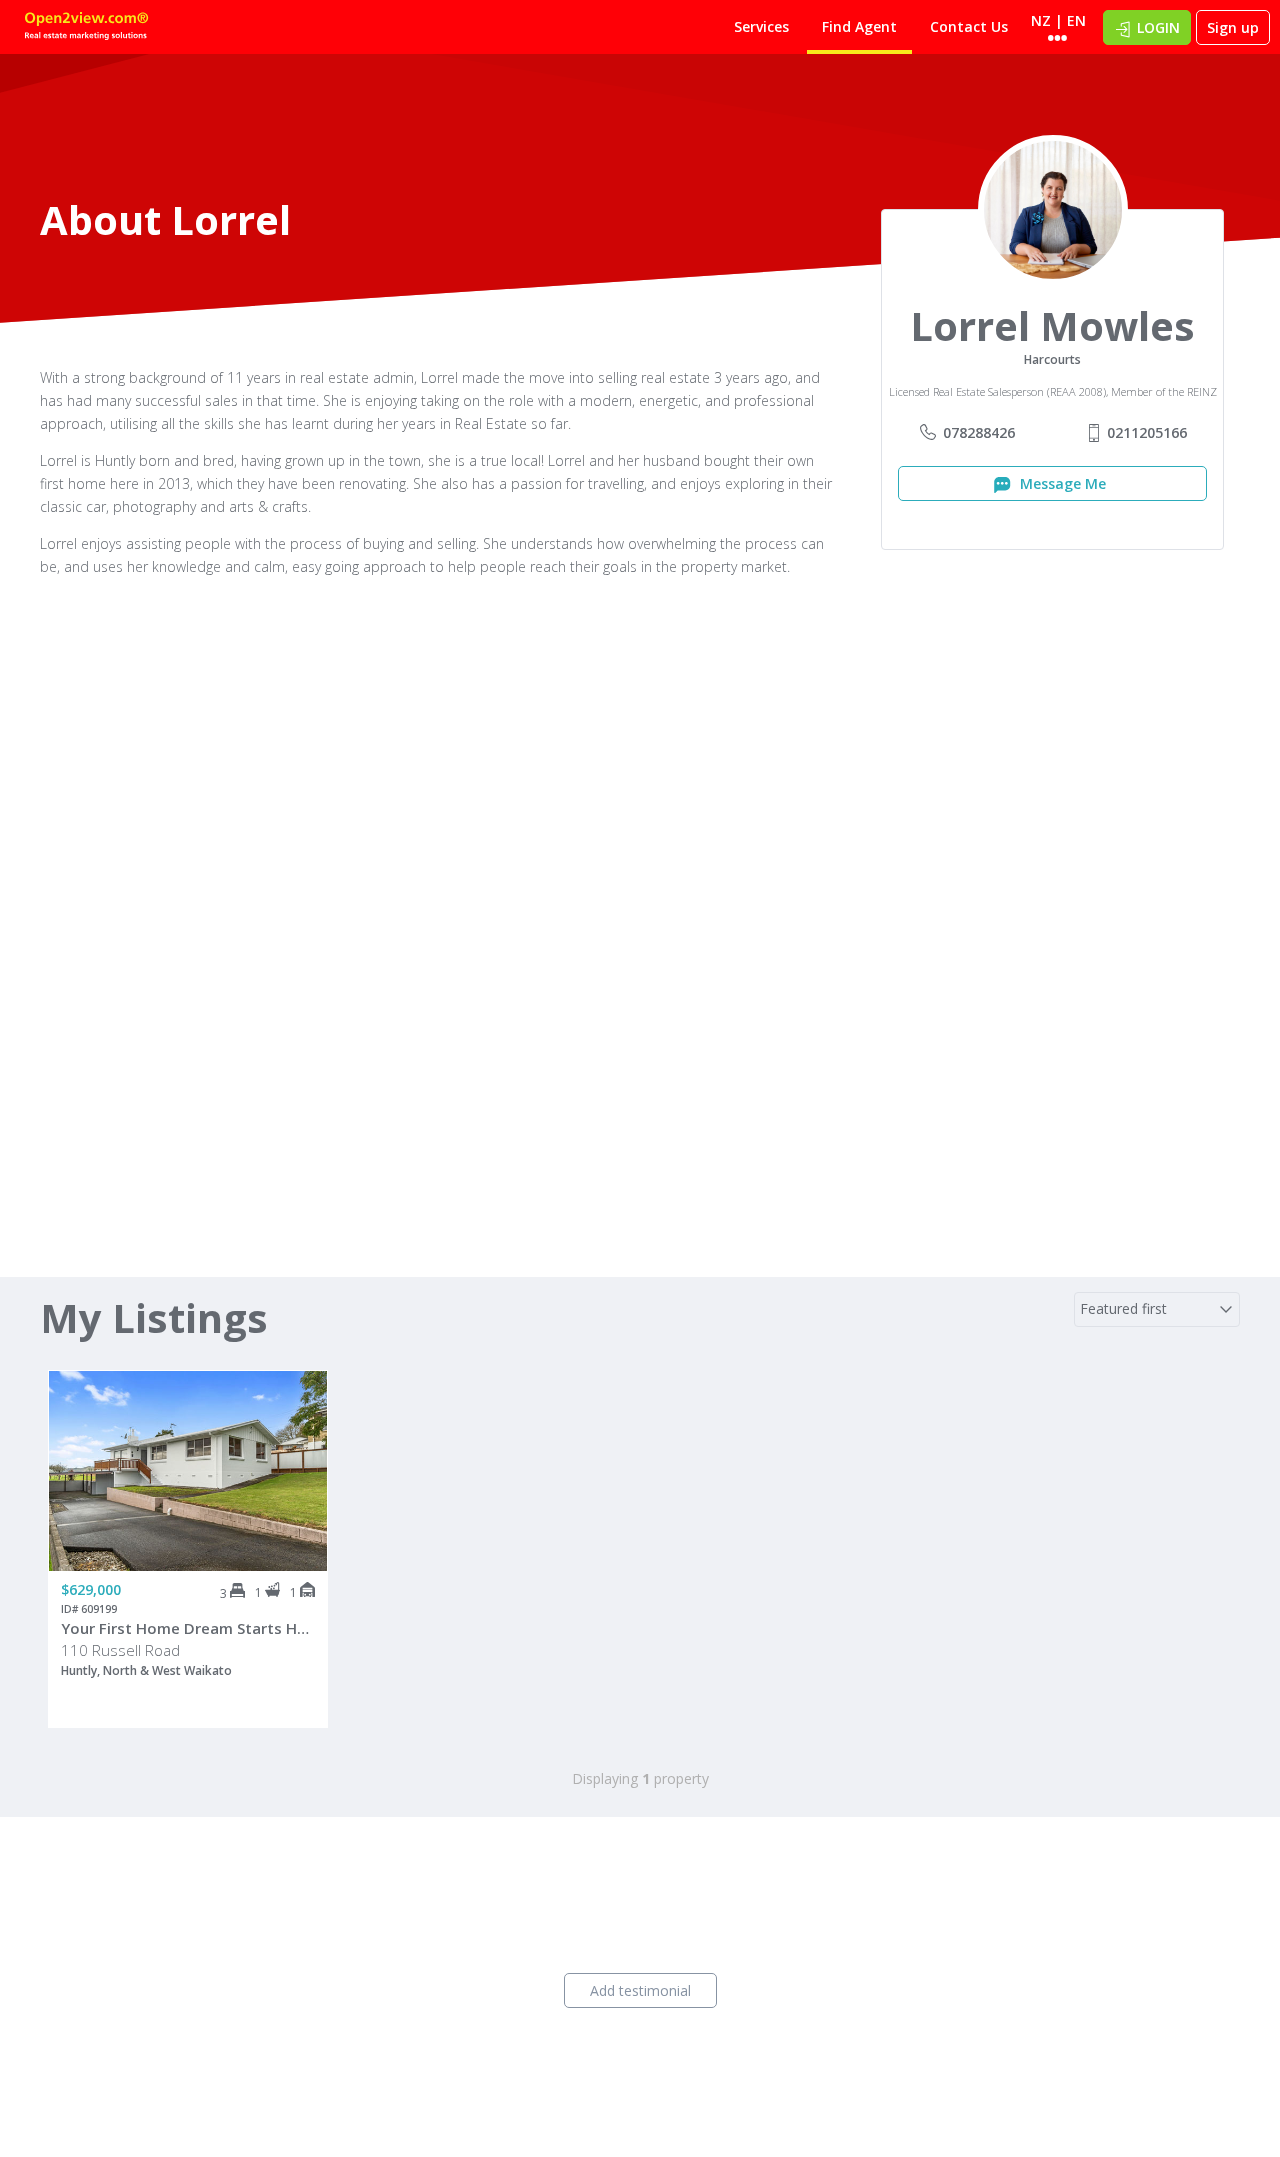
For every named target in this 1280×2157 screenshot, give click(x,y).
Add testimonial (640, 1990)
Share (298, 1451)
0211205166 (1147, 432)
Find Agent (859, 26)
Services (761, 26)
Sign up (1233, 27)
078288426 (979, 432)
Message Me (1061, 483)
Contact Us (969, 26)
